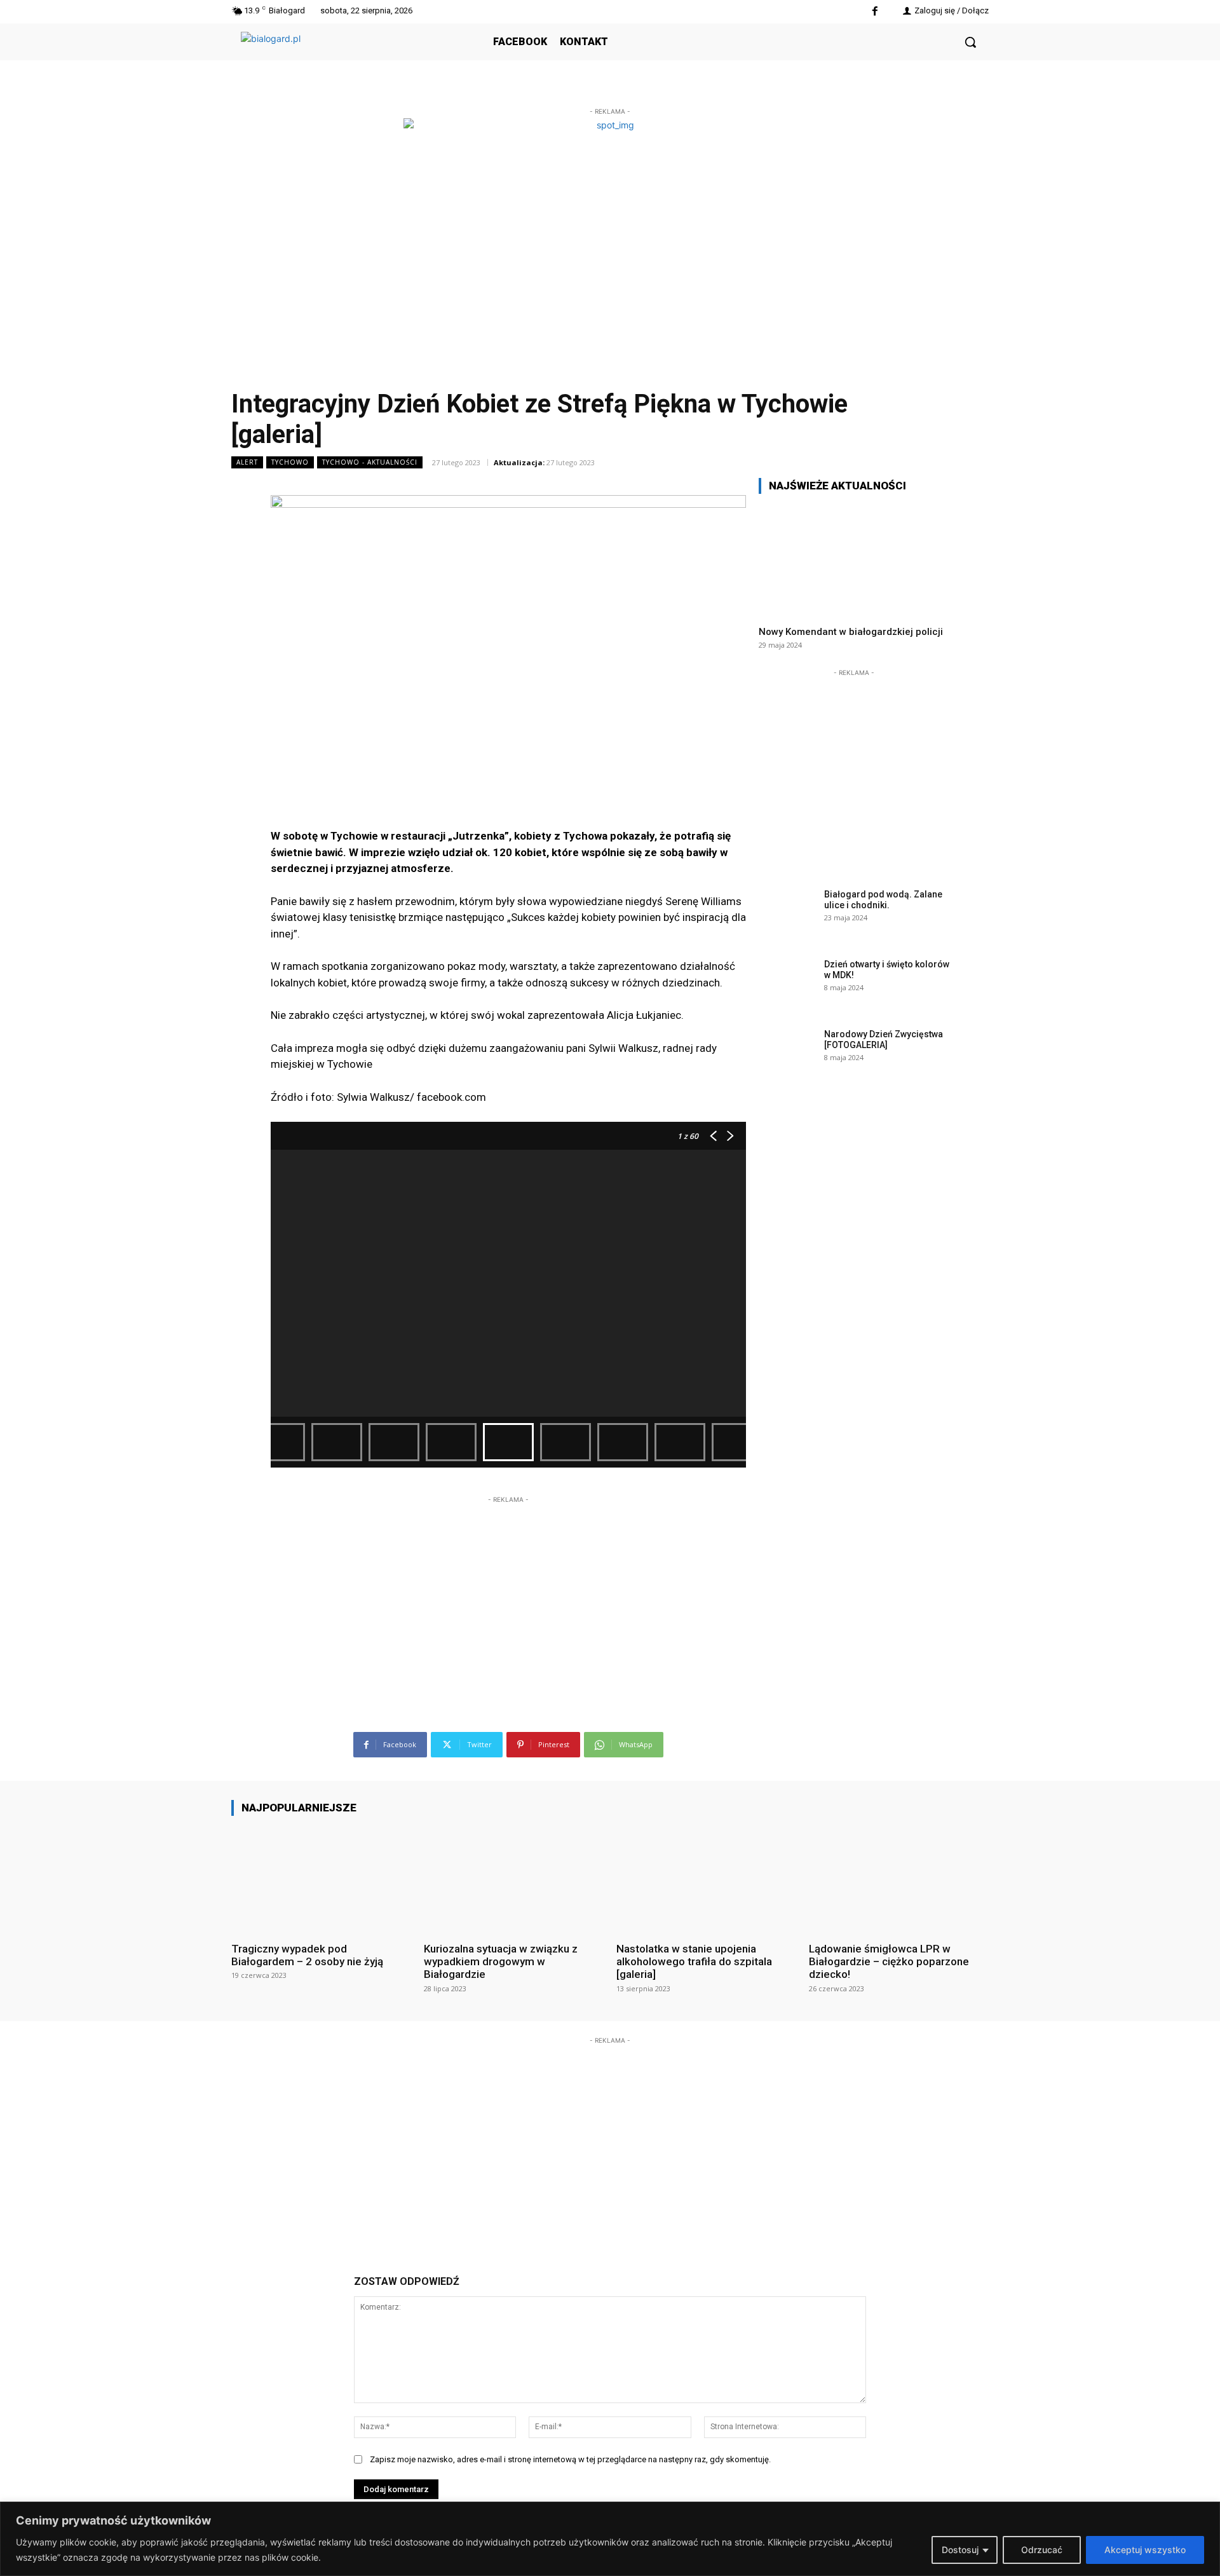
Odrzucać (1042, 2550)
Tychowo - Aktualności (370, 462)
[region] (610, 2539)
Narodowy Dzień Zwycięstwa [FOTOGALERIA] (884, 1039)
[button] (970, 42)
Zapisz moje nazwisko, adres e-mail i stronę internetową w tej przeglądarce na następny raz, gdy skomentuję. (570, 2459)
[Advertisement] (508, 1586)
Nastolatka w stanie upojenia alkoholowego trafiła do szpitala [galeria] (694, 1962)
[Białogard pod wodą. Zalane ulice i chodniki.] (787, 914)
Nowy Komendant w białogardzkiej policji (851, 632)
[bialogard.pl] (336, 56)
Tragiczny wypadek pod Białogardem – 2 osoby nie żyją (307, 1955)
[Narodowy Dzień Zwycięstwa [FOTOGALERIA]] (787, 1054)
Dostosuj (960, 2550)
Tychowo (290, 462)
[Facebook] (875, 12)
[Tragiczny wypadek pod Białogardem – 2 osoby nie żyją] (321, 1878)
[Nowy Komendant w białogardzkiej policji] (854, 560)
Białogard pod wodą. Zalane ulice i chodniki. (883, 900)
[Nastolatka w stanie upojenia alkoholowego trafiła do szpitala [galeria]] (706, 1878)
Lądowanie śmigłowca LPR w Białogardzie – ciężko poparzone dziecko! (889, 1962)
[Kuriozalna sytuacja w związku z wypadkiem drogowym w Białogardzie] (514, 1878)
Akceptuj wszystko (1145, 2550)
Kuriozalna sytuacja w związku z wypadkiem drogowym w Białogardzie (501, 1962)
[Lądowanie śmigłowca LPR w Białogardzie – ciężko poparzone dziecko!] (899, 1878)
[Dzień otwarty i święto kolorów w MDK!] (787, 984)
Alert (247, 462)
